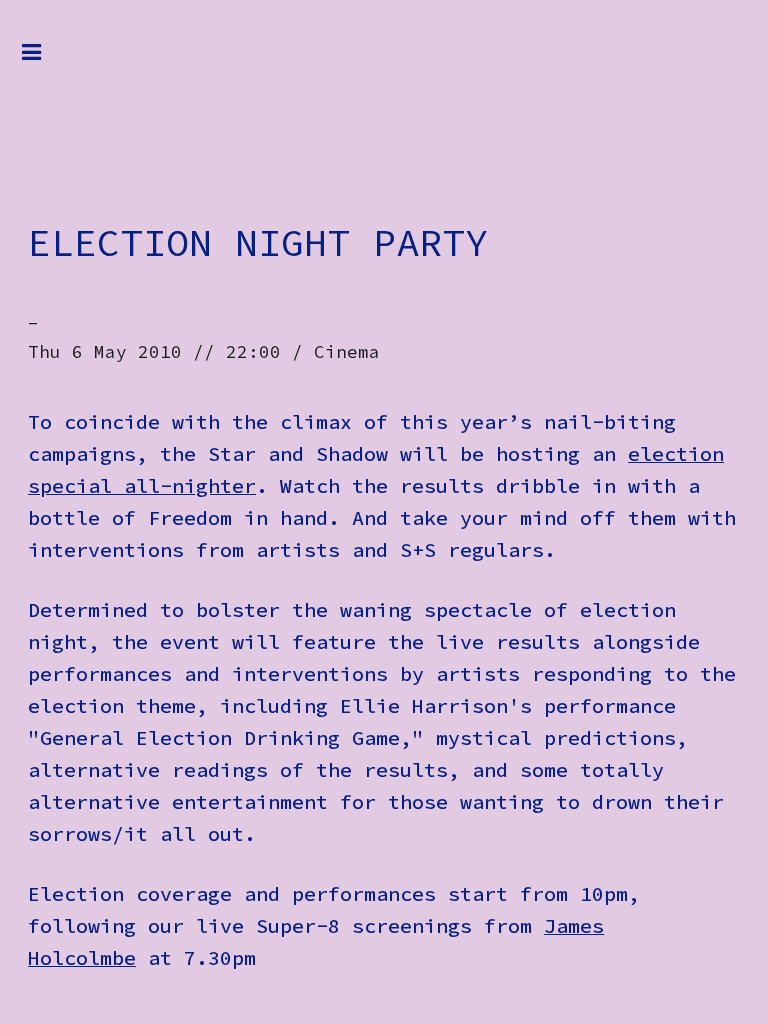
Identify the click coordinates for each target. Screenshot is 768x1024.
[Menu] (47, 62)
